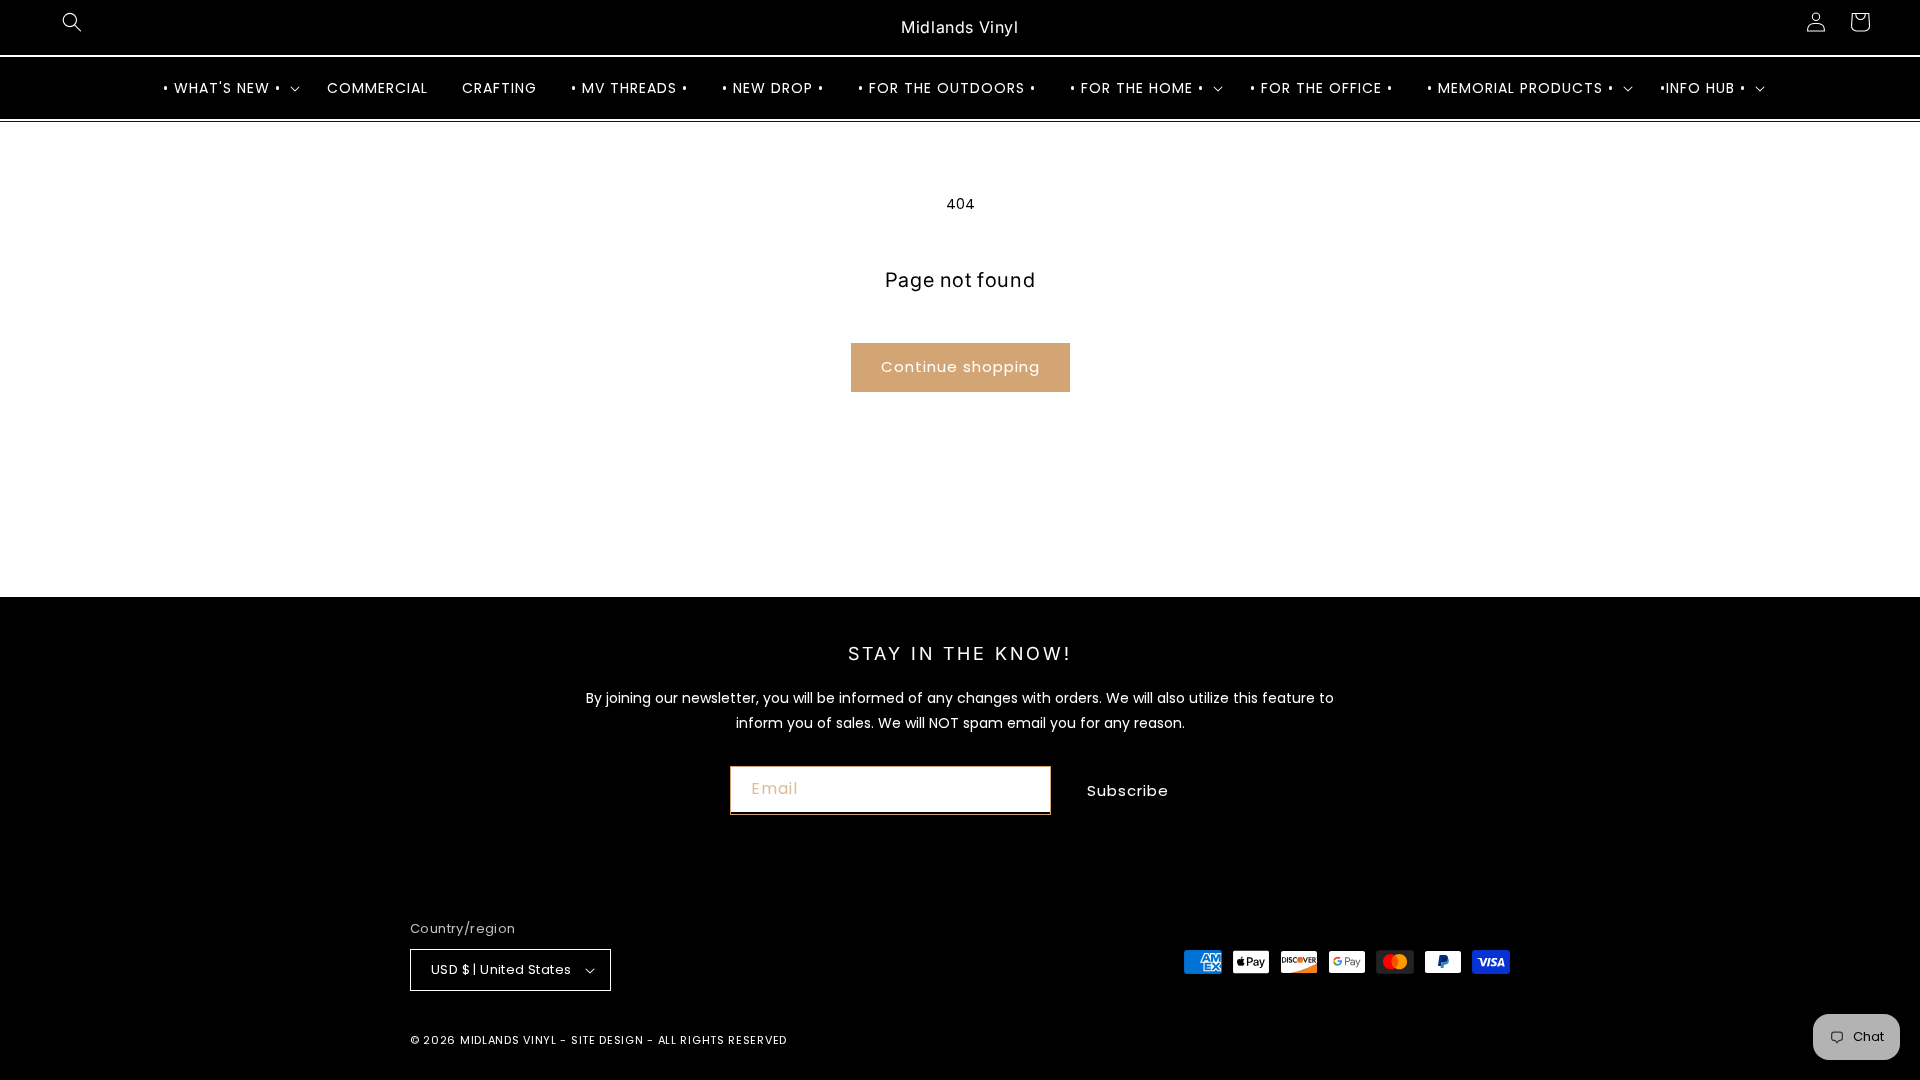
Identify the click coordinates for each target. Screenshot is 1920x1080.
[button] (72, 22)
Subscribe (1128, 790)
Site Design (607, 1040)
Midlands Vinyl (508, 1040)
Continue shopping (960, 366)
